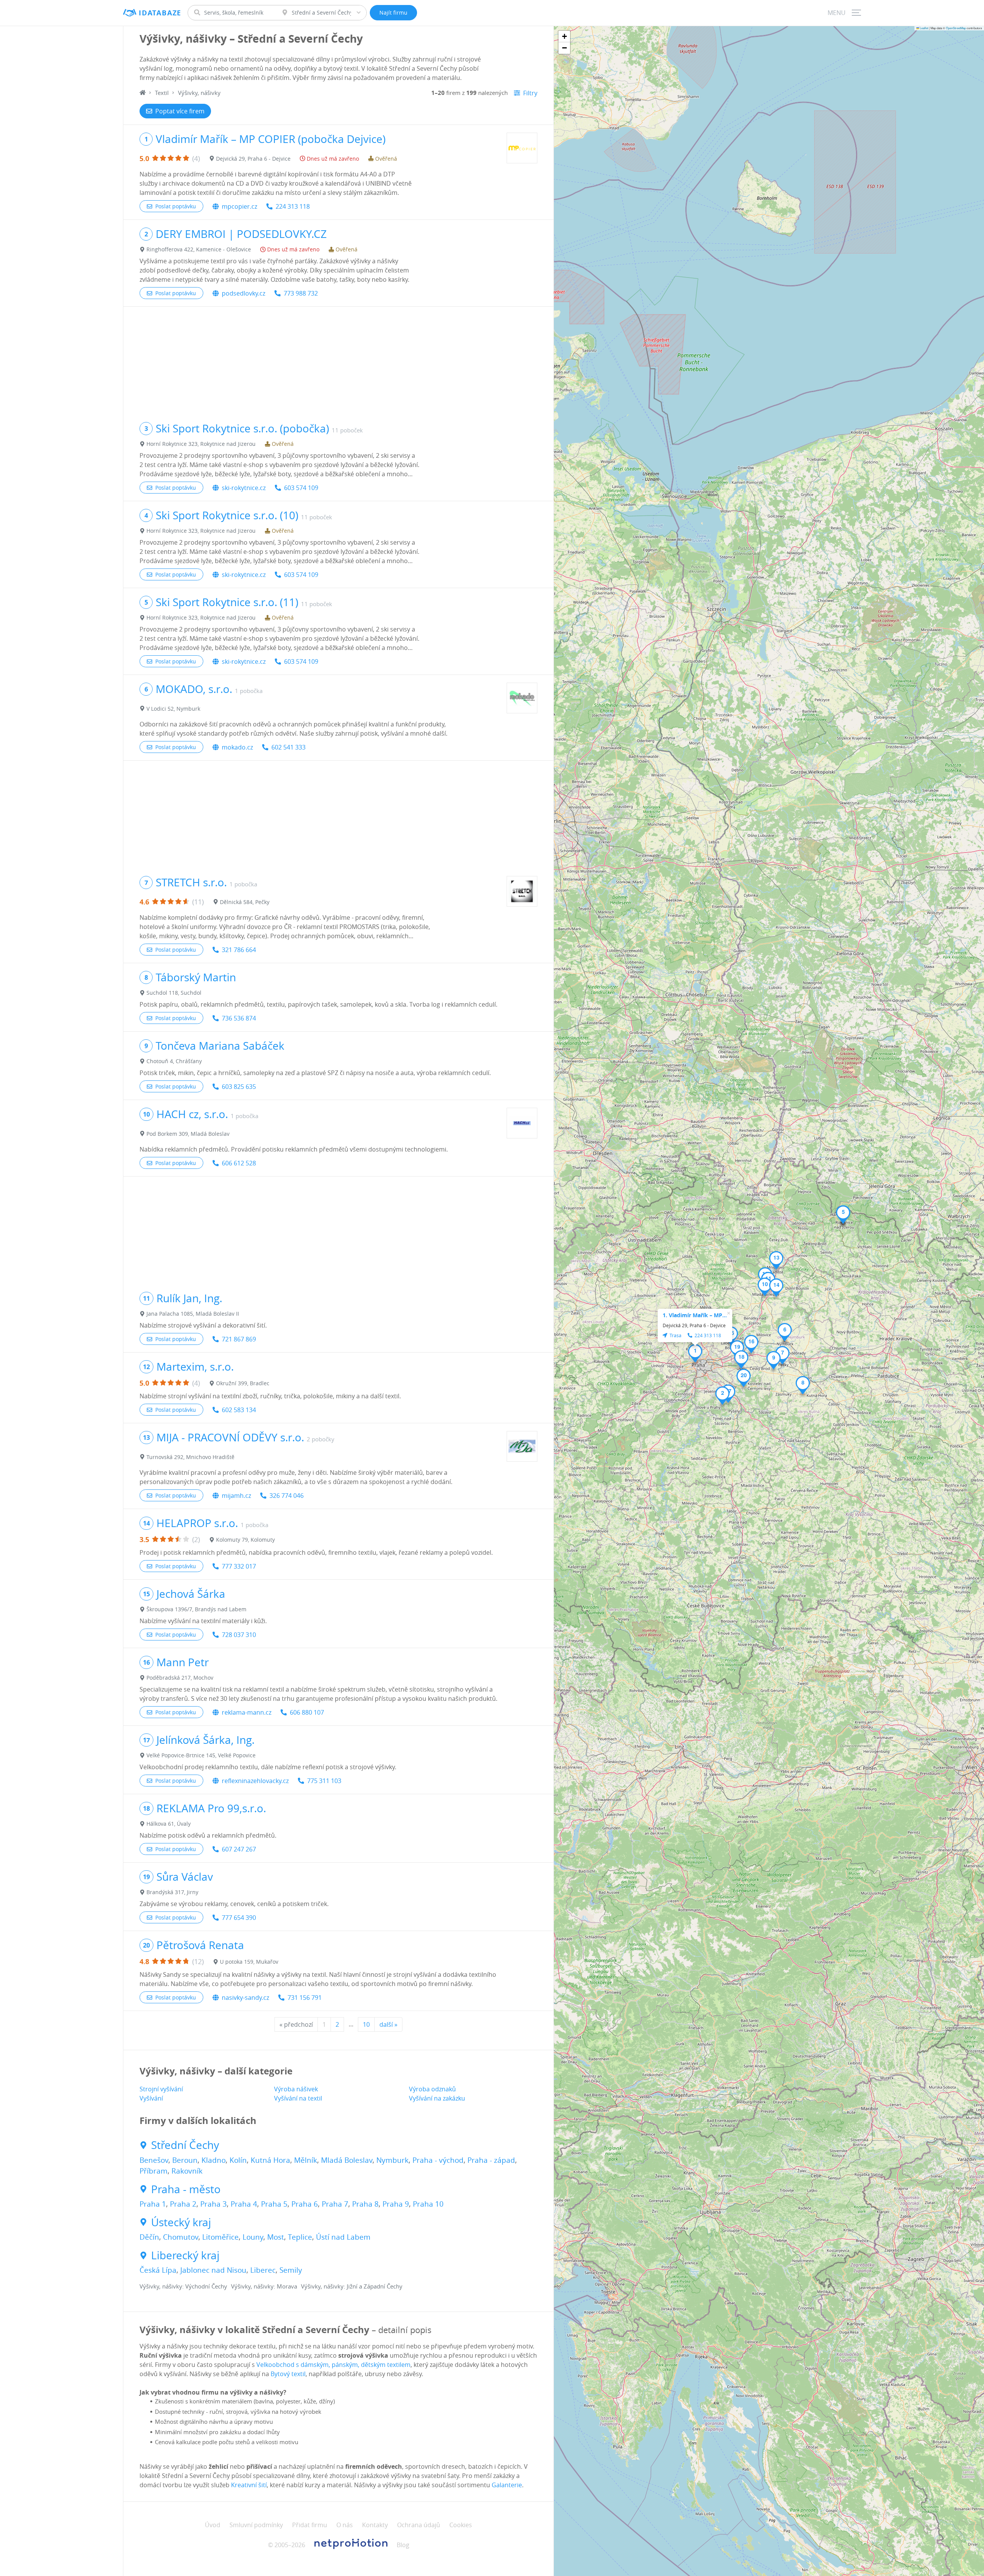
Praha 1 (153, 2204)
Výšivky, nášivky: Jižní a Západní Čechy (352, 2286)
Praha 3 (214, 2204)
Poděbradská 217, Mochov (180, 1678)
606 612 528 (239, 1163)
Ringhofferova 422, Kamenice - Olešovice (199, 249)
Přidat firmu (310, 2525)
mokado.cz (237, 747)
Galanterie (507, 2485)
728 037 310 (239, 1635)
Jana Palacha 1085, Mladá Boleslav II (193, 1314)
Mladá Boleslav (347, 2160)
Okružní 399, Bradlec (243, 1383)
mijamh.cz (236, 1496)
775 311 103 (324, 1781)
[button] (695, 1353)
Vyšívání (151, 2098)
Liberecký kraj (185, 2255)
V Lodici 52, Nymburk (173, 709)
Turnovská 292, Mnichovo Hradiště (190, 1457)
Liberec (263, 2270)
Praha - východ (438, 2160)
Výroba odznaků (432, 2089)
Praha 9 (396, 2204)
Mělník (306, 2160)
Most (276, 2237)
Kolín (238, 2160)
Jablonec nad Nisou (213, 2270)
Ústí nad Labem (343, 2237)
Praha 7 (335, 2204)
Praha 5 (274, 2204)
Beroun (185, 2160)
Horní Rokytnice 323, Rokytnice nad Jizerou (201, 444)
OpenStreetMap (956, 28)
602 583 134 (239, 1410)
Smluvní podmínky (256, 2525)
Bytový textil (288, 2374)
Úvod (213, 2525)
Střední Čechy (185, 2145)
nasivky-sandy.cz (245, 1998)
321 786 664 (239, 950)
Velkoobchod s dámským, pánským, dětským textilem (333, 2365)
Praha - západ (491, 2160)
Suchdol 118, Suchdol (174, 993)
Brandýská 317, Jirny (172, 1892)
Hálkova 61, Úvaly (169, 1824)
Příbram (154, 2171)
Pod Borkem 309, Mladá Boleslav (188, 1134)
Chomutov (181, 2237)
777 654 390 (239, 1918)
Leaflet (924, 28)
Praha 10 (428, 2204)
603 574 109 (301, 488)
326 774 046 (287, 1496)
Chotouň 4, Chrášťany (174, 1061)
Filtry (530, 93)
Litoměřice (220, 2237)
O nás (345, 2525)
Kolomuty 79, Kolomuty (245, 1540)
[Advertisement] (338, 361)
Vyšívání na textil (298, 2098)
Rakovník (187, 2171)
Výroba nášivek (296, 2089)
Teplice (300, 2237)
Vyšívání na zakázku (437, 2098)
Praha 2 (183, 2204)
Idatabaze (160, 13)
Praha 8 (365, 2204)
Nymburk (392, 2160)
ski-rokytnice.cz (244, 488)
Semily (291, 2270)
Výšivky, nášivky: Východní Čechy (183, 2286)
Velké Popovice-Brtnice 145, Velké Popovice (201, 1755)
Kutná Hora (270, 2160)
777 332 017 (239, 1566)
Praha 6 (305, 2204)
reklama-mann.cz (247, 1712)
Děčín (149, 2237)
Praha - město (186, 2189)
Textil (162, 93)
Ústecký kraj (181, 2222)
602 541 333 (288, 747)
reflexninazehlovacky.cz (255, 1781)
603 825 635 (239, 1087)
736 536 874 (239, 1018)
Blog (403, 2545)
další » (388, 2024)
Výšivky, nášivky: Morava (264, 2286)
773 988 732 (301, 293)
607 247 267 (239, 1849)
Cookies (461, 2525)
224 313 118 (293, 206)
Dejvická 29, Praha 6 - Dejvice (253, 159)
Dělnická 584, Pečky (245, 902)
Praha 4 (244, 2204)
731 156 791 (305, 1998)
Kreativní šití (249, 2485)
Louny (253, 2237)
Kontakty (375, 2525)
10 (366, 2024)
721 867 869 (239, 1339)
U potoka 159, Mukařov (249, 1962)
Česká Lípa (158, 2270)
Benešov (154, 2160)
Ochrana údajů (419, 2525)
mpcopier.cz (239, 206)
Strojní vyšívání (161, 2089)
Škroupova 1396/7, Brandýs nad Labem (196, 1609)
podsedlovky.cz (244, 293)
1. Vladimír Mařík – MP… (695, 1315)
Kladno (214, 2160)
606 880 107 (307, 1712)
